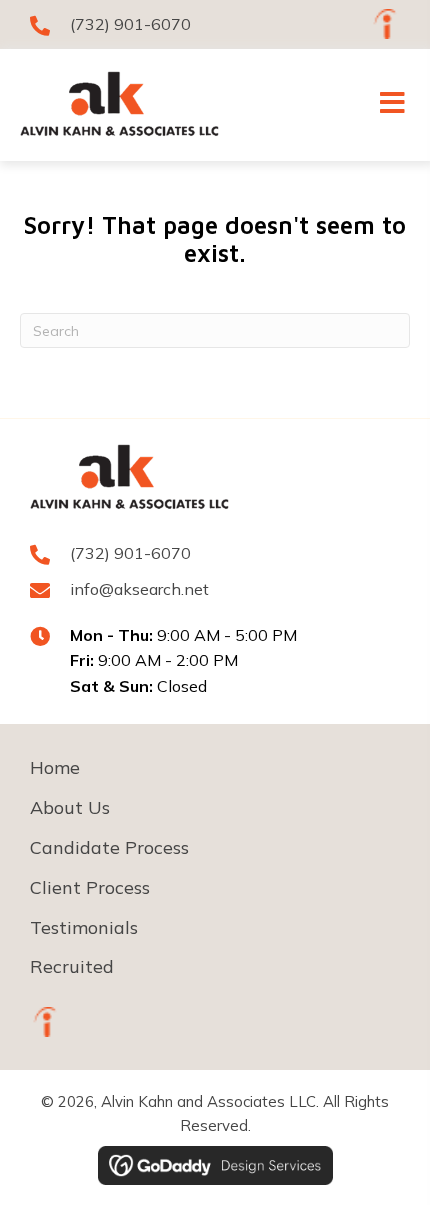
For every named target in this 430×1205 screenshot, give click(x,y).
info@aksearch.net (139, 589)
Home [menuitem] (55, 767)
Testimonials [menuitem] (84, 927)
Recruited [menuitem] (72, 966)
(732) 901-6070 (130, 24)
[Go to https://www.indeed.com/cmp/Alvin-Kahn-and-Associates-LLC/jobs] (385, 24)
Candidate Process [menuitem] (109, 847)
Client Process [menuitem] (90, 887)
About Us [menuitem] (70, 807)
